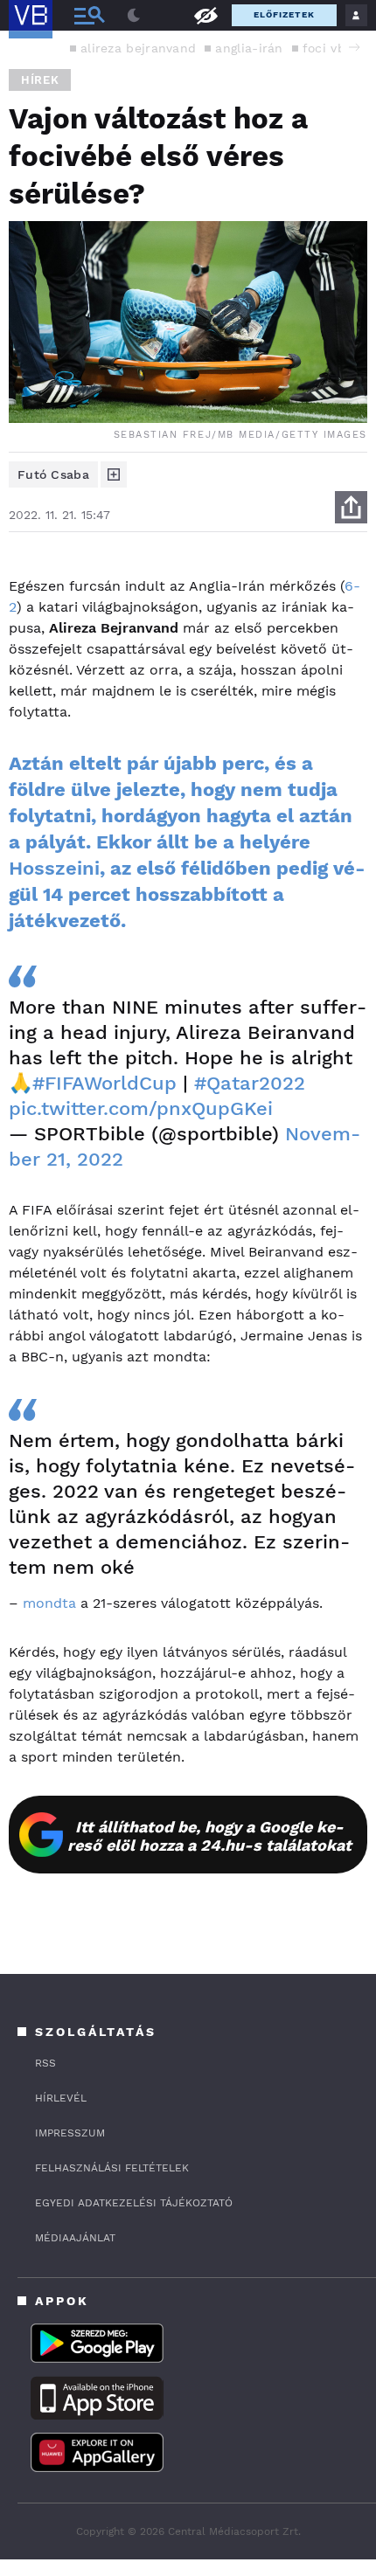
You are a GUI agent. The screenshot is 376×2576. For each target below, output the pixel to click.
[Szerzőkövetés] (114, 474)
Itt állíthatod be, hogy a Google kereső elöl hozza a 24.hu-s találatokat (209, 1836)
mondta (49, 1603)
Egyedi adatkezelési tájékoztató (134, 2203)
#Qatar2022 (250, 1083)
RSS (45, 2063)
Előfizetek (284, 14)
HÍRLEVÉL (61, 2098)
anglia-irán (249, 48)
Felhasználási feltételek (112, 2168)
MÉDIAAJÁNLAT (75, 2238)
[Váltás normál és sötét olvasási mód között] (134, 16)
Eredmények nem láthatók (205, 14)
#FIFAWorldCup (104, 1083)
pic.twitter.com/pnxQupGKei (141, 1108)
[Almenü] (89, 15)
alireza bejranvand (138, 48)
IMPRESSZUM (70, 2133)
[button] (354, 47)
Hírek (40, 80)
